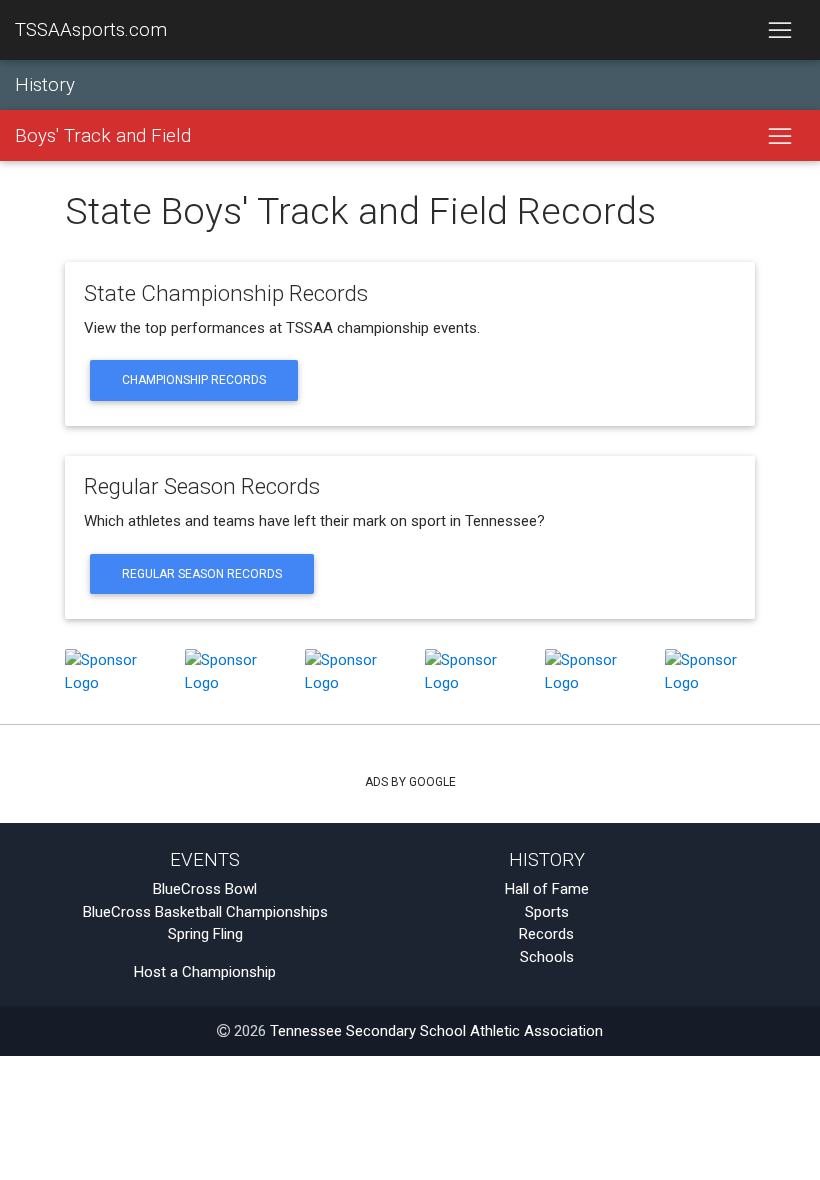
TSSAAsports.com (91, 30)
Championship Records (194, 380)
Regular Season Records (202, 574)
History (45, 85)
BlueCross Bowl (205, 889)
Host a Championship (205, 972)
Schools (547, 957)
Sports (547, 912)
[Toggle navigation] (779, 30)
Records (546, 934)
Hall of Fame (547, 889)
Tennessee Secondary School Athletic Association (436, 1031)
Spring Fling (205, 934)
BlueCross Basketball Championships (205, 912)
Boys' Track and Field (103, 136)
